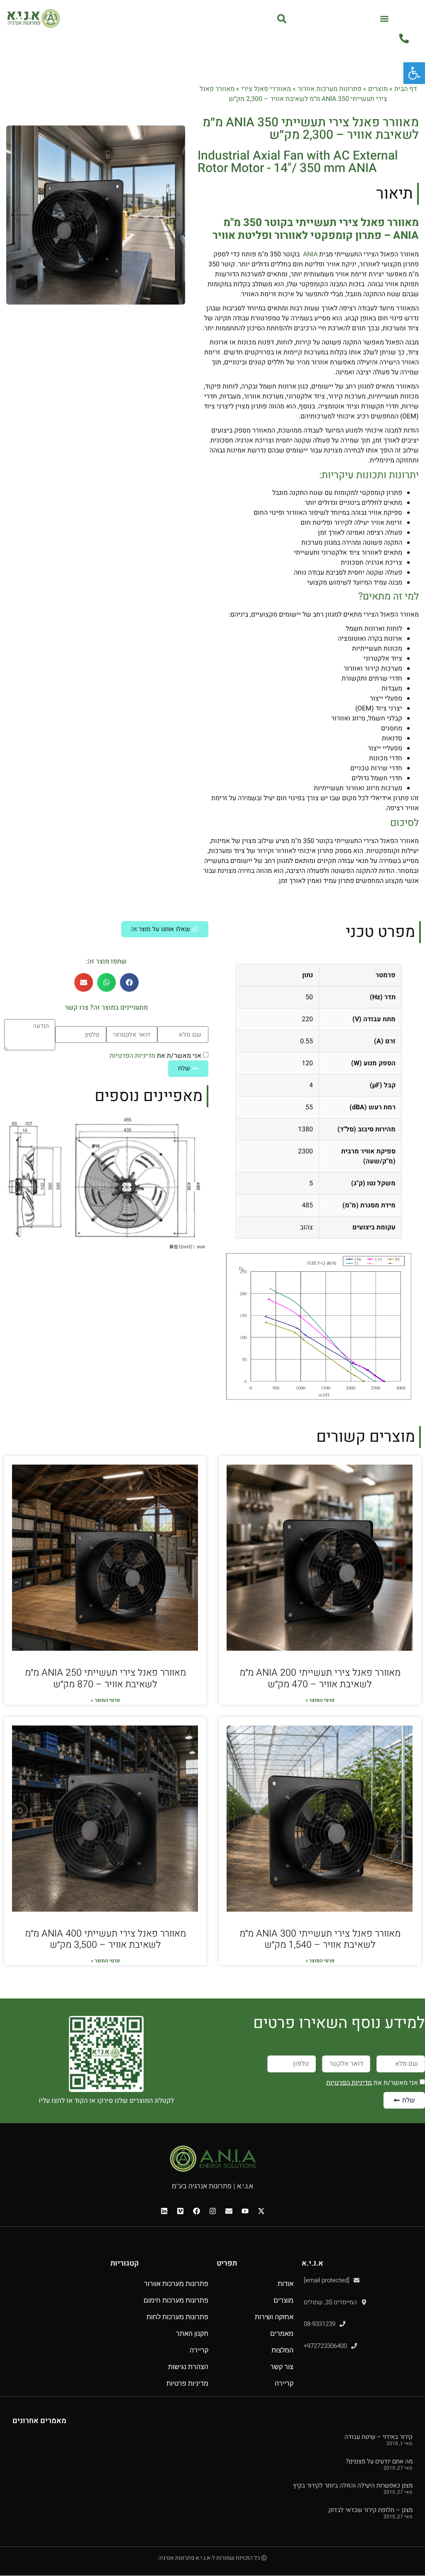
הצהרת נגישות (188, 2367)
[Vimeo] (180, 2211)
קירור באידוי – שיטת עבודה (379, 2437)
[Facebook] (196, 2211)
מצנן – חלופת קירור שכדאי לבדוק (370, 2510)
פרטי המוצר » (320, 1700)
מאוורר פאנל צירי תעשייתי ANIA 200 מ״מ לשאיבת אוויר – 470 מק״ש (320, 1679)
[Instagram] (212, 2211)
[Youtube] (245, 2211)
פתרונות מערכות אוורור (330, 89)
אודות (286, 2284)
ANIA (309, 254)
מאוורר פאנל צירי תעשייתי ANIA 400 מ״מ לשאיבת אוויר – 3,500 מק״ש (105, 1939)
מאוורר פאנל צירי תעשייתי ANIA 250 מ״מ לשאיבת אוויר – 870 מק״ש (105, 1679)
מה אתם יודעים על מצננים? (379, 2461)
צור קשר (282, 2367)
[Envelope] (229, 2211)
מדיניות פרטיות (187, 2383)
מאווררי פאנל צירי (266, 89)
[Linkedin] (164, 2211)
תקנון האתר (192, 2334)
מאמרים (282, 2334)
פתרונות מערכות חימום (176, 2300)
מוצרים (378, 89)
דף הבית (405, 89)
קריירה (284, 2383)
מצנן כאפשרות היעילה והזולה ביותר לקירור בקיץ (353, 2485)
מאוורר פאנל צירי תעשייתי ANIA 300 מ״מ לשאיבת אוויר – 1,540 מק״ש (320, 1939)
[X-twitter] (261, 2211)
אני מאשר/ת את (155, 1056)
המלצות (282, 2350)
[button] (385, 18)
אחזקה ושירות (274, 2317)
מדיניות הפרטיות (132, 1056)
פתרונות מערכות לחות (177, 2317)
